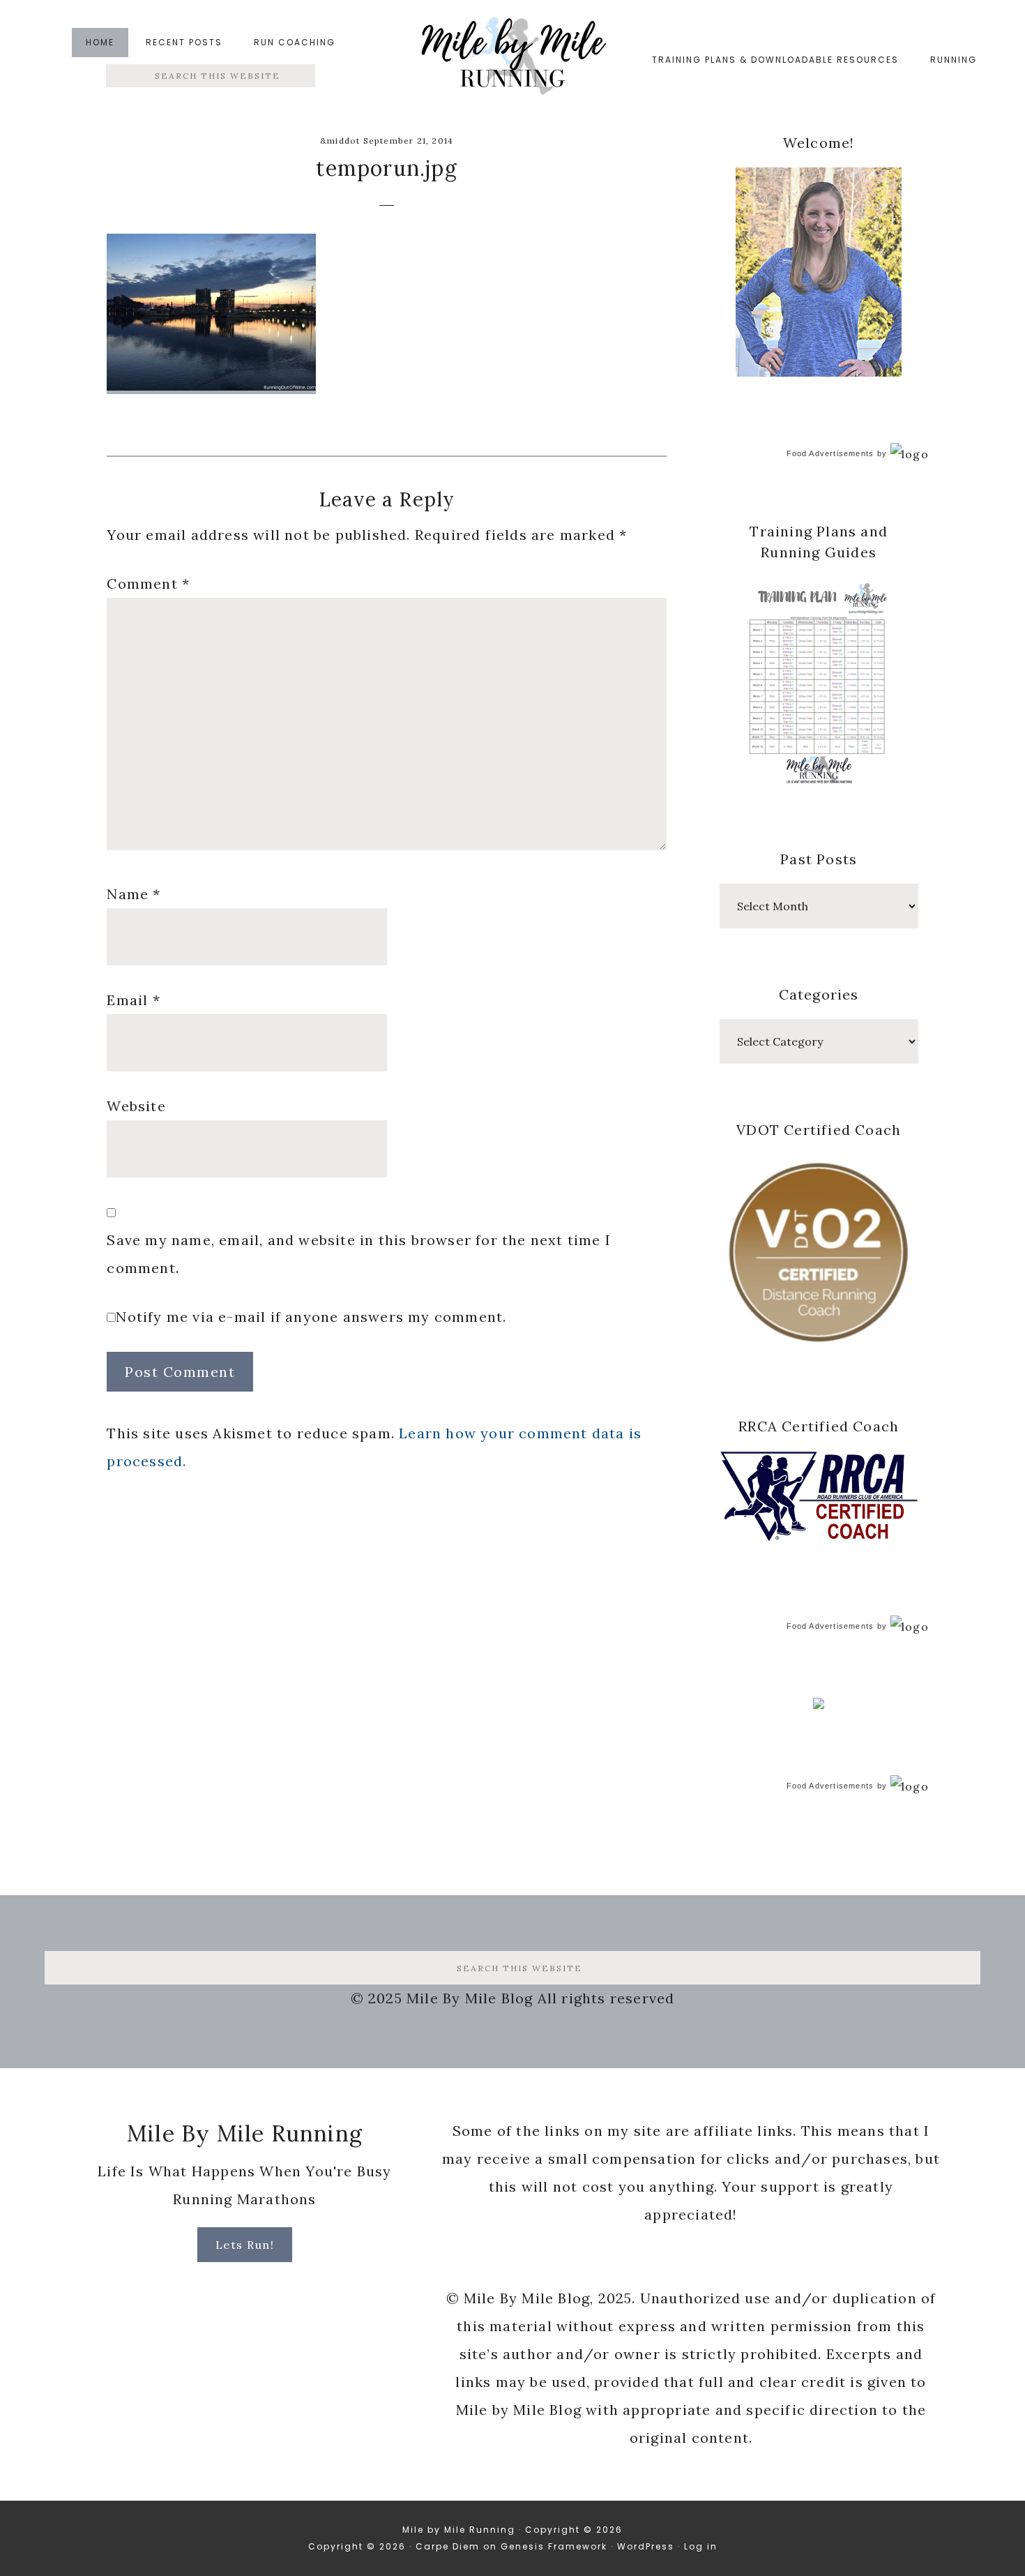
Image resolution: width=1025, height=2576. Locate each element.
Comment (148, 583)
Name (134, 894)
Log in (701, 2546)
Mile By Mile (512, 60)
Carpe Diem (448, 2546)
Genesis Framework (554, 2546)
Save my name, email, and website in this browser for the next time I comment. (359, 1254)
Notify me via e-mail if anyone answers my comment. (311, 1317)
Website (136, 1106)
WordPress (646, 2546)
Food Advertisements (830, 453)
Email (133, 1000)
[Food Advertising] (819, 1705)
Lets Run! (245, 2245)
